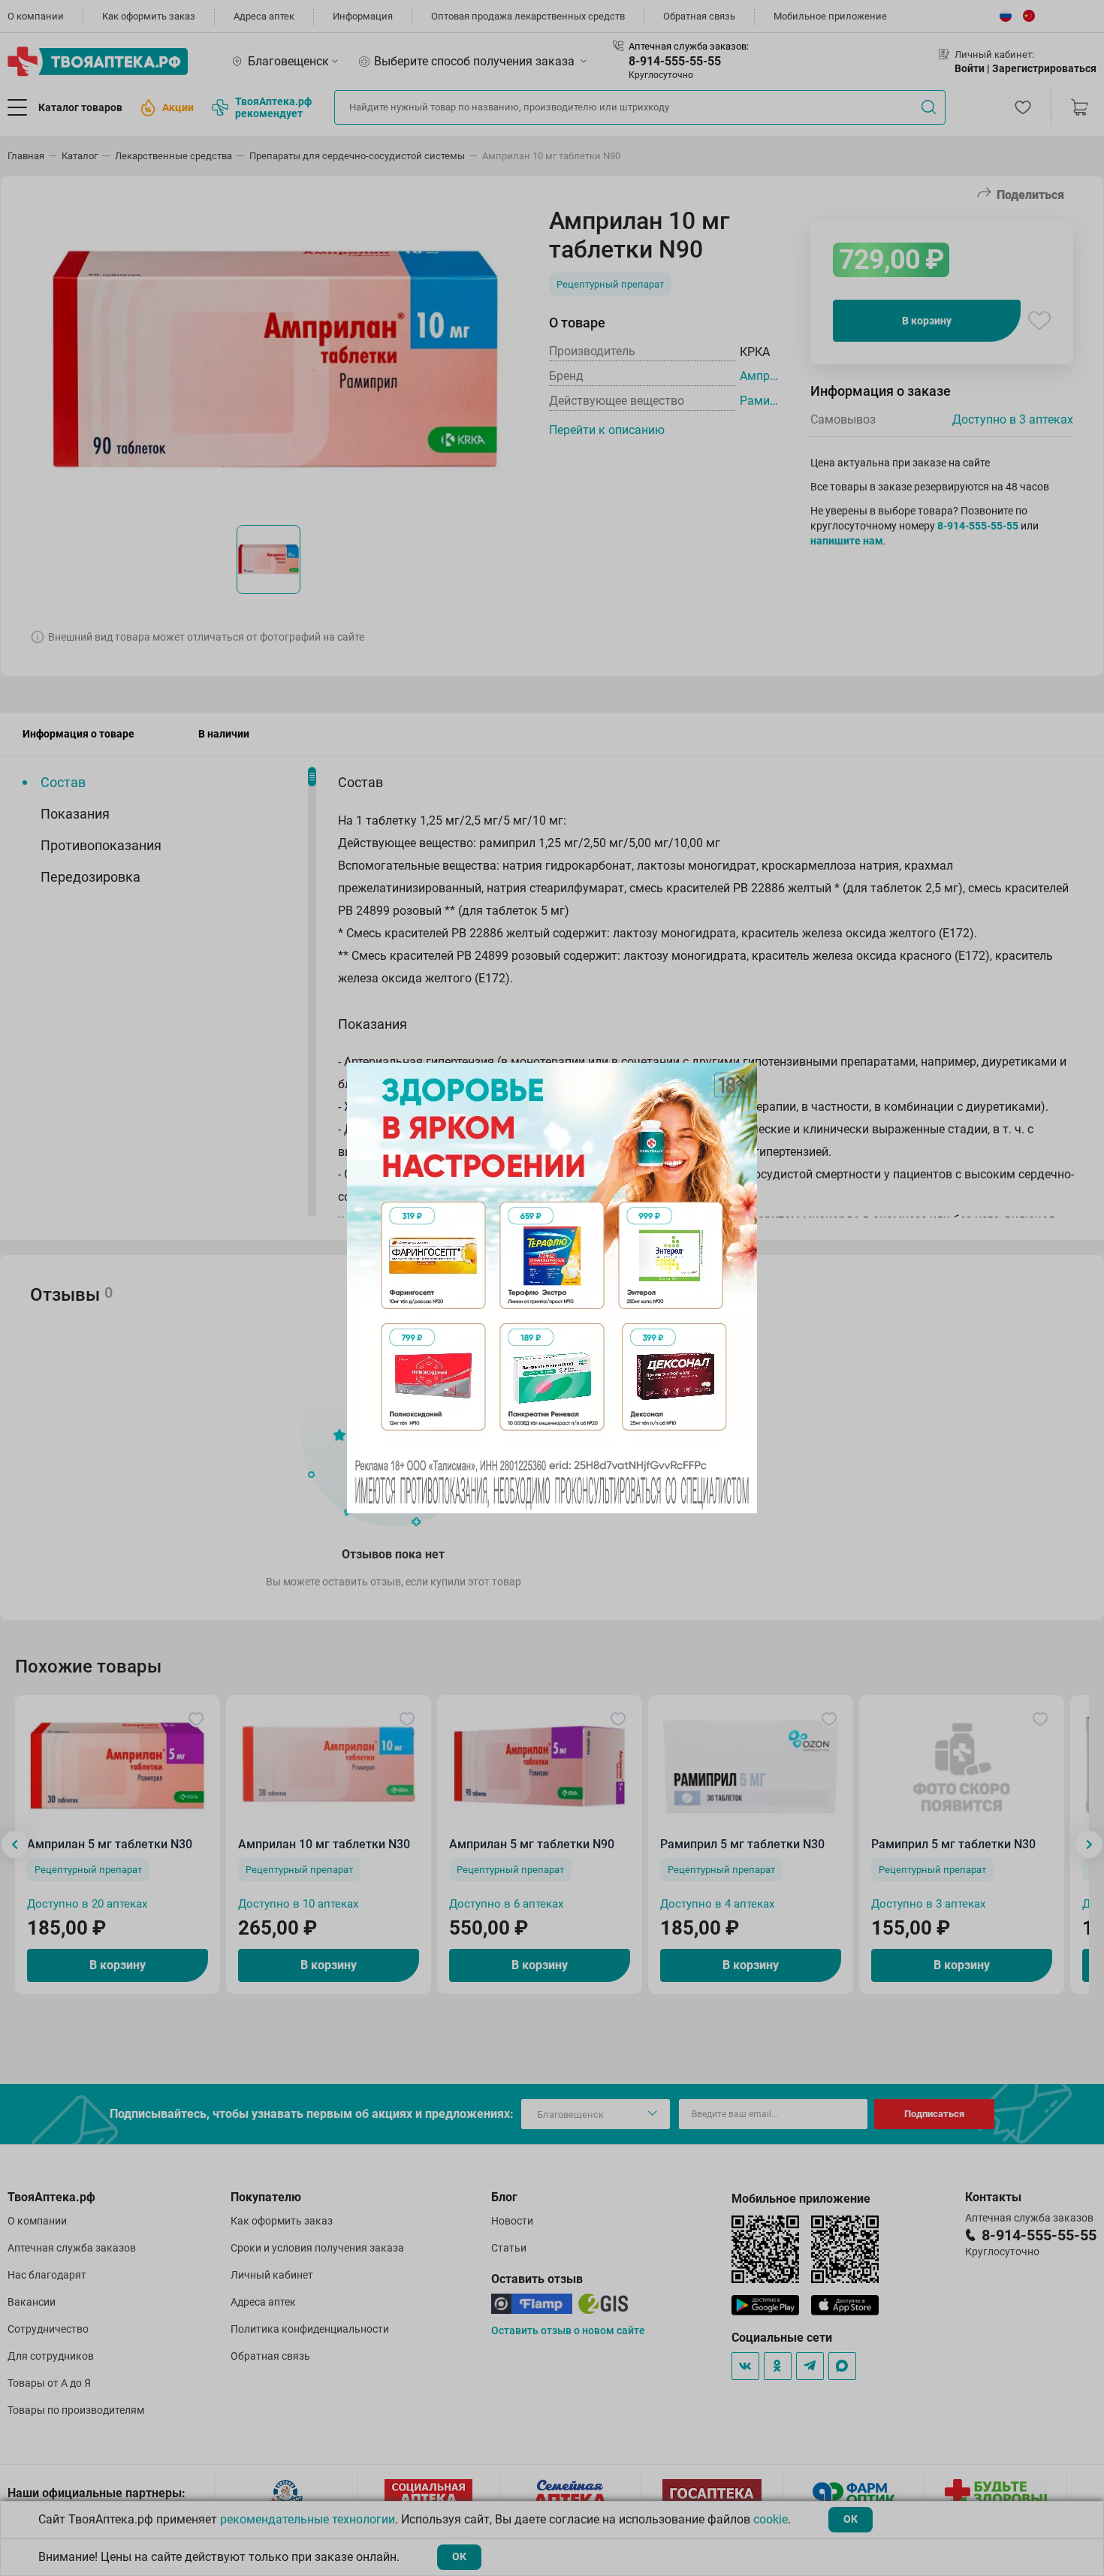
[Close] (741, 1079)
